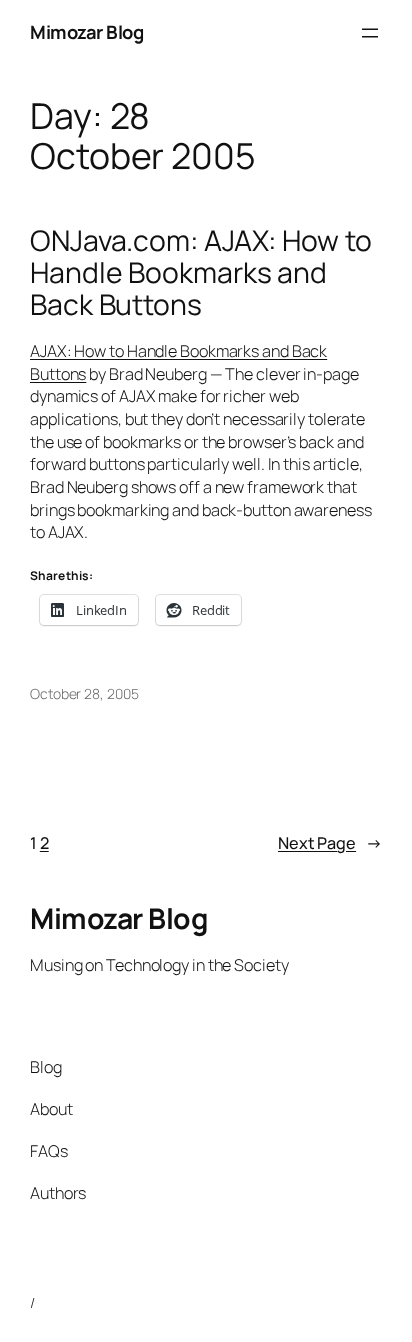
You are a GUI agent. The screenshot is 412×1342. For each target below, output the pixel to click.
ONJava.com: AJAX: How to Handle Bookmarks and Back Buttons (201, 273)
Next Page (330, 843)
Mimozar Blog (86, 32)
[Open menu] (370, 33)
